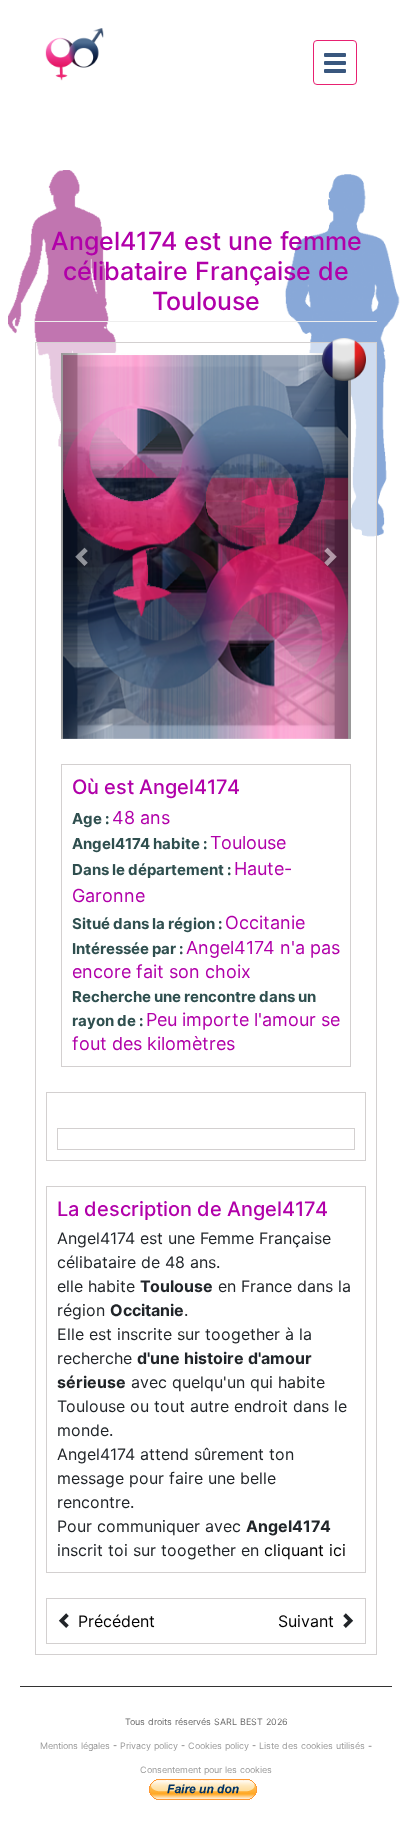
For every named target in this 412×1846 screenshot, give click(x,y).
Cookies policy (218, 1745)
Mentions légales (76, 1745)
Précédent (116, 1621)
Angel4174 (114, 241)
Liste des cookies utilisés (312, 1745)
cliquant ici (305, 1550)
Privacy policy (149, 1745)
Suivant (306, 1621)
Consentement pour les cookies (206, 1769)
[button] (83, 546)
